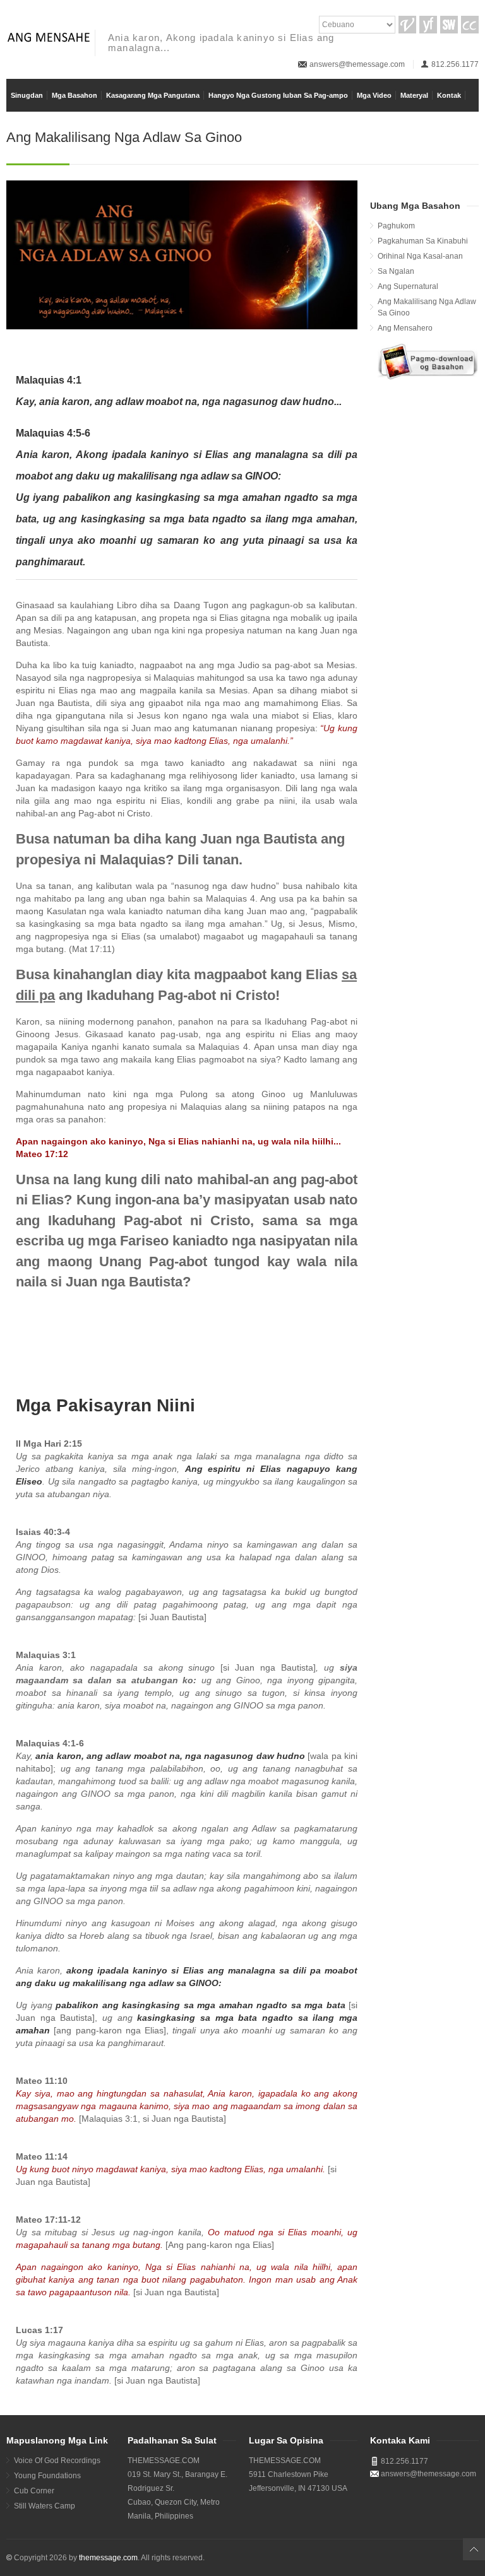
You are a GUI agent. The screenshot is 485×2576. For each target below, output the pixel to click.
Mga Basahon (75, 95)
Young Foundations (47, 2476)
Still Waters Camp (45, 2506)
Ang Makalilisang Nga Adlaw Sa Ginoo (427, 307)
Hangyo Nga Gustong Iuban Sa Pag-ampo (278, 95)
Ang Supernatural (408, 286)
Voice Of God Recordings (57, 2461)
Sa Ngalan (396, 271)
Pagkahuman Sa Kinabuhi (423, 241)
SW (449, 25)
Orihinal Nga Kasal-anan (420, 256)
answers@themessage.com (357, 64)
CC (470, 25)
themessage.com (108, 2558)
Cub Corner (34, 2491)
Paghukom (396, 226)
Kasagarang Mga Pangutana (153, 95)
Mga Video (374, 95)
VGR (407, 25)
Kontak (449, 95)
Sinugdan (27, 95)
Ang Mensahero (405, 328)
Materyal (414, 95)
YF (428, 25)
